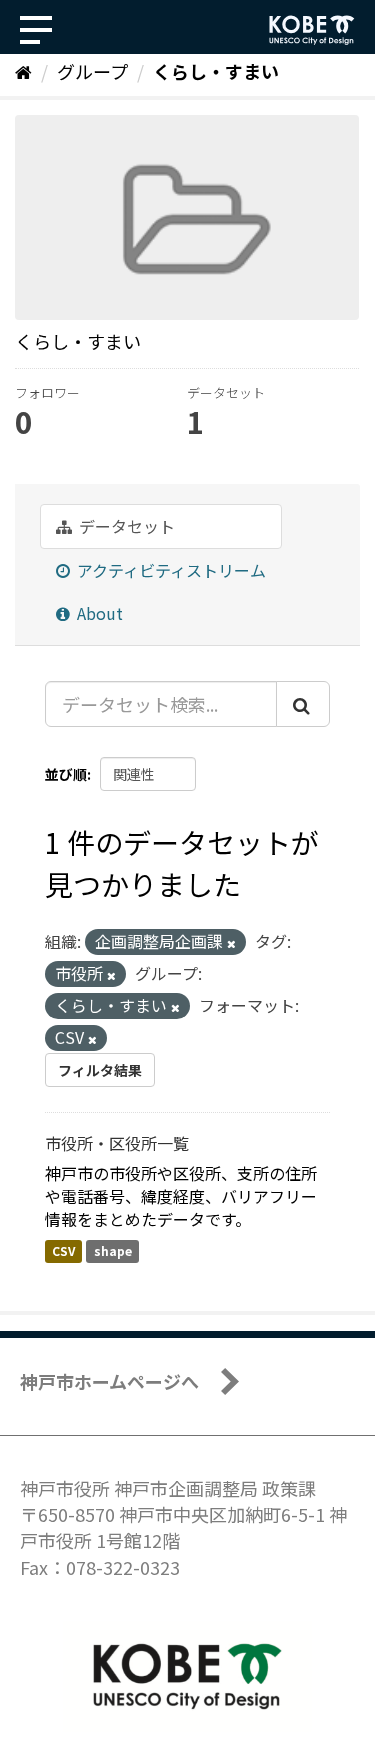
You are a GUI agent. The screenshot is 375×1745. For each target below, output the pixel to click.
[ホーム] (23, 71)
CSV (63, 1251)
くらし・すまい (216, 71)
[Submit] (303, 704)
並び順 (66, 774)
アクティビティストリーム (169, 570)
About (98, 613)
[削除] (231, 943)
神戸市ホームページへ (109, 1381)
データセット (125, 526)
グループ (92, 71)
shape (113, 1251)
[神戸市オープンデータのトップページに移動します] (312, 30)
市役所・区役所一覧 (117, 1143)
